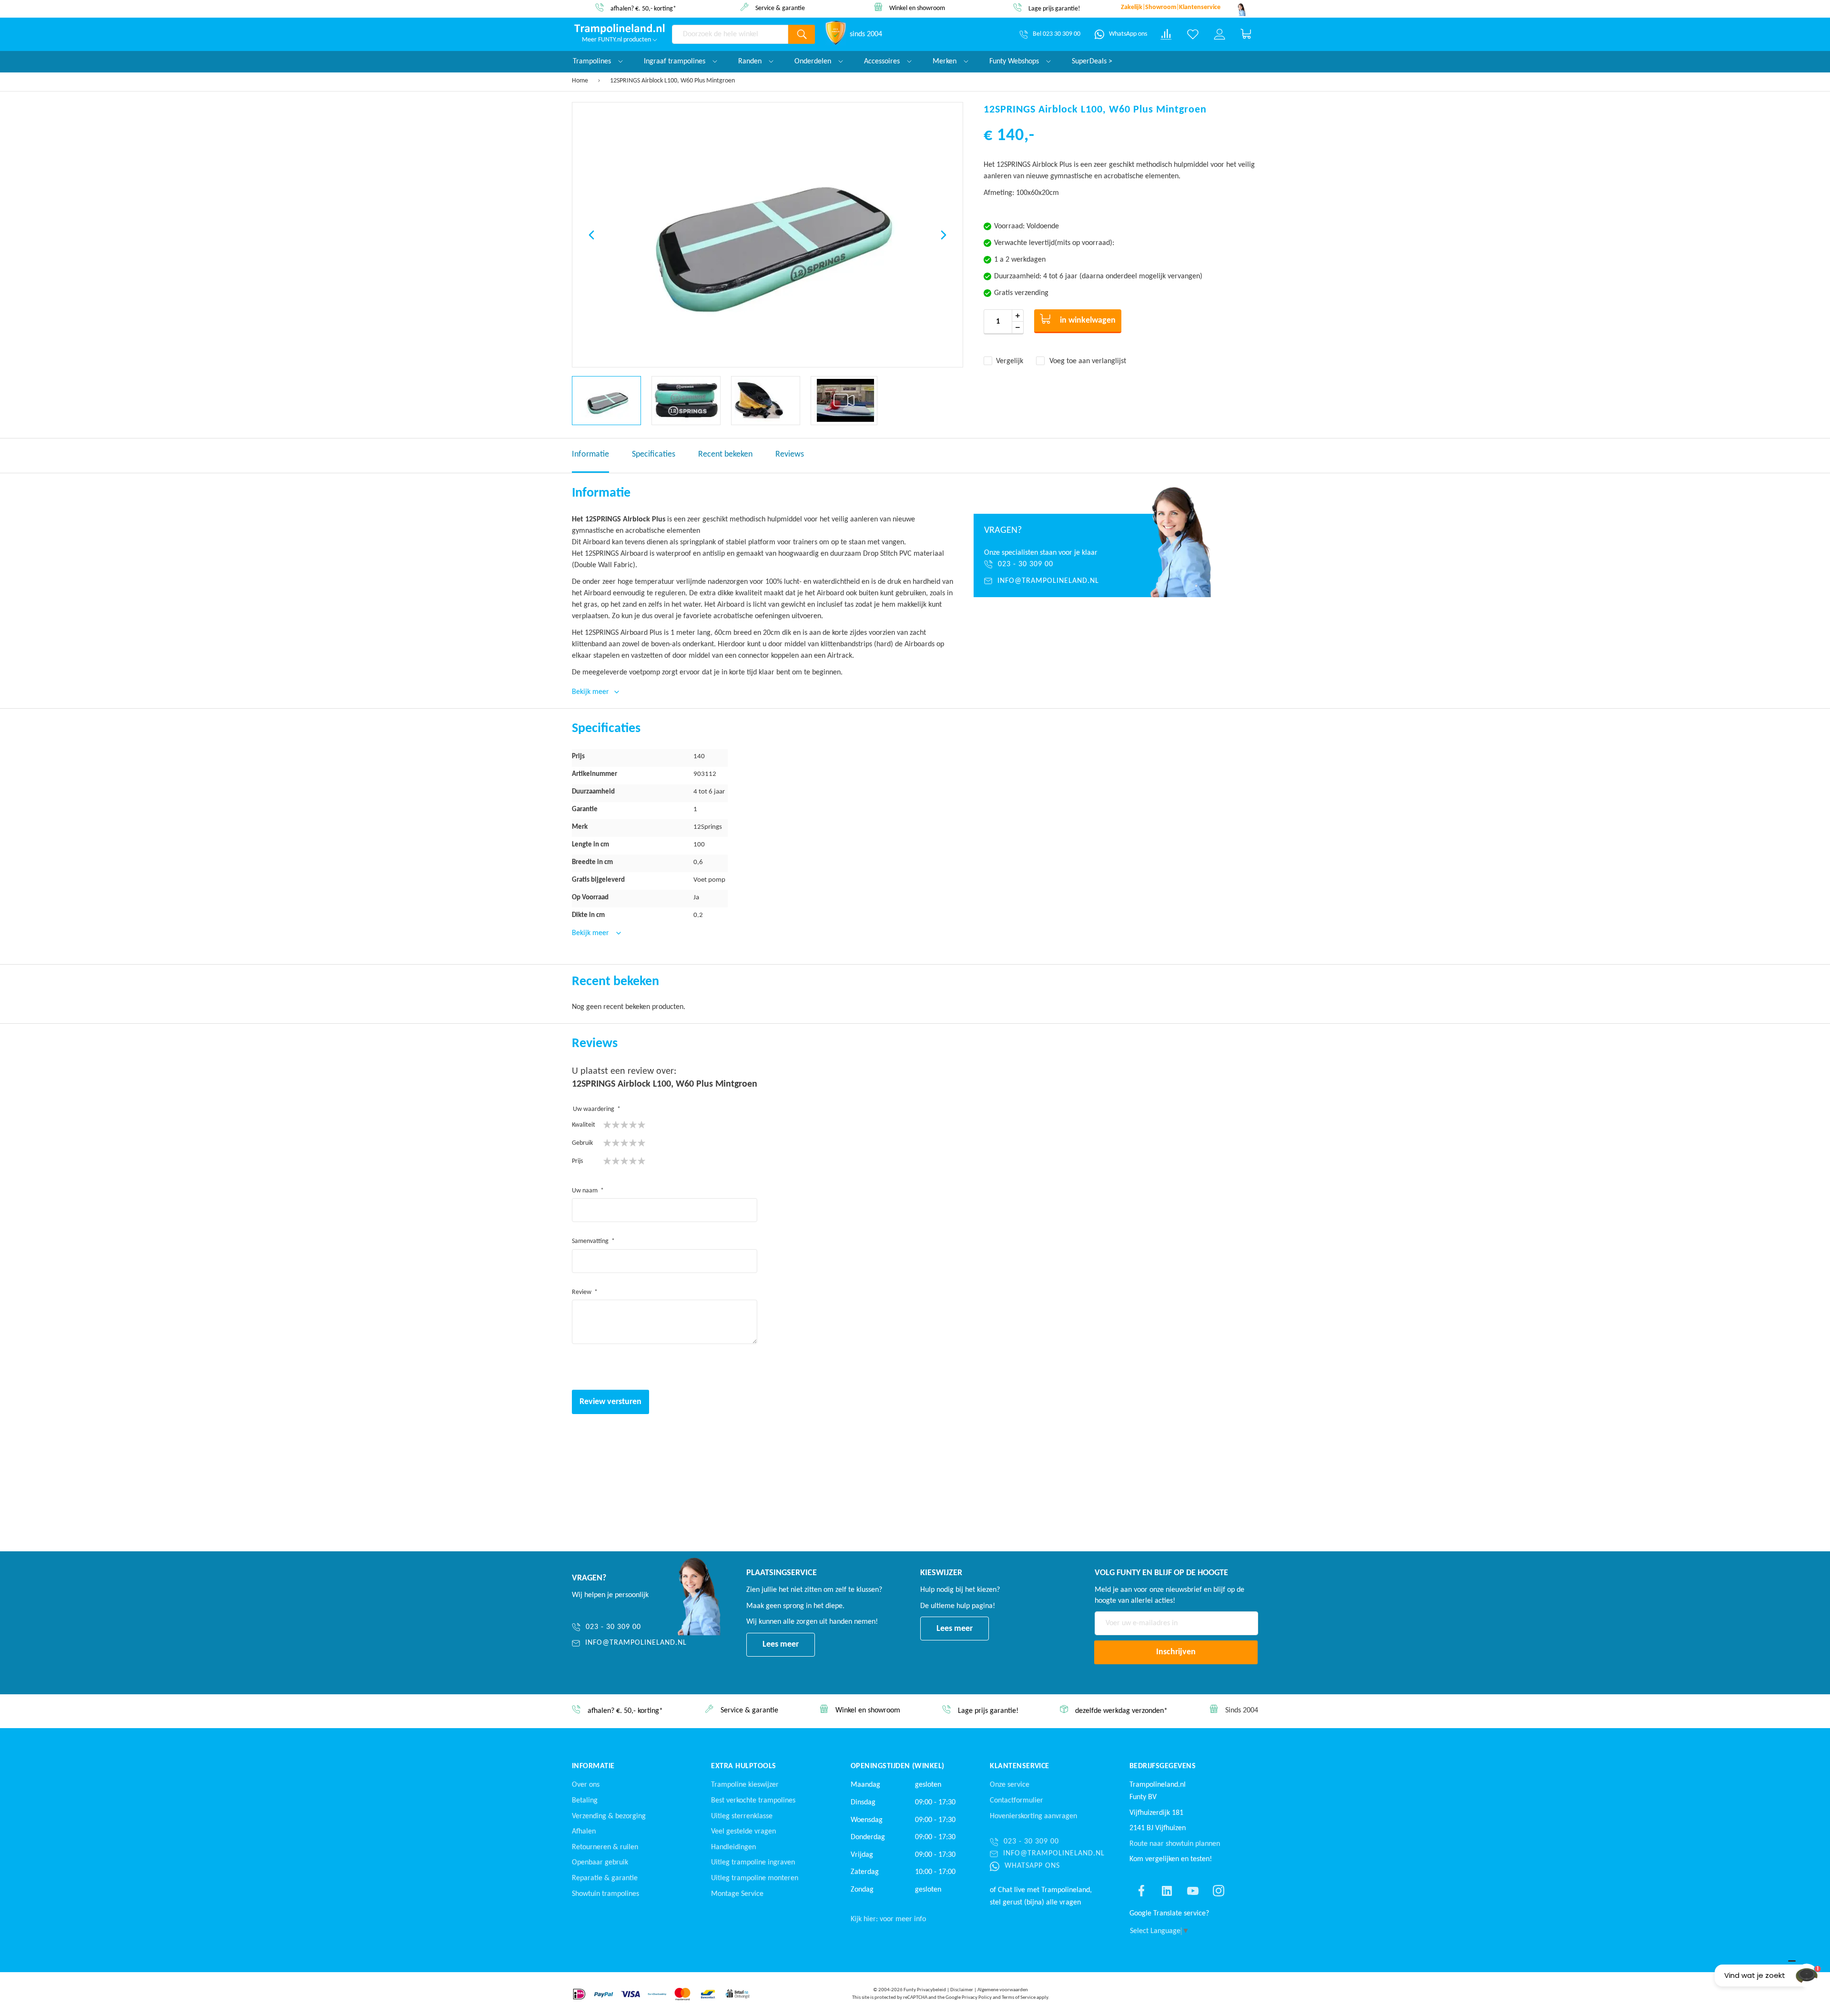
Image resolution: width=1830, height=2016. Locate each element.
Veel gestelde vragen (743, 1832)
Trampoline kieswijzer (745, 1785)
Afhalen (584, 1832)
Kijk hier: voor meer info (888, 1919)
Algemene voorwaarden (1003, 1990)
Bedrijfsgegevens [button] (1163, 1766)
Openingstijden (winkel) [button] (898, 1766)
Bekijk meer (591, 933)
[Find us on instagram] (1219, 1891)
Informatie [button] (593, 1766)
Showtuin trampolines (605, 1894)
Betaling (585, 1801)
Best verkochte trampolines (753, 1801)
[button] (591, 235)
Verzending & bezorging (609, 1816)
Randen (751, 61)
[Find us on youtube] (1193, 1891)
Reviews (790, 454)
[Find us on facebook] (1141, 1891)
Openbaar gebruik (600, 1863)
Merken (945, 61)
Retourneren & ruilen (605, 1847)
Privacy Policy (977, 1998)
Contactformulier (1017, 1801)
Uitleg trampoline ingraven (753, 1863)
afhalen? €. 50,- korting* (643, 9)
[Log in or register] (1220, 34)
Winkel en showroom (917, 8)
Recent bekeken (725, 454)
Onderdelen (814, 61)
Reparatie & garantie (605, 1878)
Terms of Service (1019, 1998)
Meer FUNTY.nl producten (617, 40)
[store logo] (620, 29)
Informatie (590, 454)
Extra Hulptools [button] (743, 1766)
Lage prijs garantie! (1054, 9)
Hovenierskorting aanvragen (1033, 1816)
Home (580, 81)
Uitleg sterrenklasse (742, 1816)
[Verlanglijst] (1193, 34)
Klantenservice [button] (1020, 1766)
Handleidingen (733, 1847)
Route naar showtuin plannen (1175, 1844)
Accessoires (883, 61)
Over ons (586, 1785)
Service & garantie (780, 8)
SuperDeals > (1092, 61)
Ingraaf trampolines (676, 61)
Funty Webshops (1015, 61)
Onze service (1010, 1785)
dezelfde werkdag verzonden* (1121, 1711)
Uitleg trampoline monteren (755, 1878)
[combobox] (730, 34)
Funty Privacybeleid (925, 1990)
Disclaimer (962, 1990)
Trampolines (593, 61)
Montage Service (737, 1894)
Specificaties (654, 454)
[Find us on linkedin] (1167, 1891)
